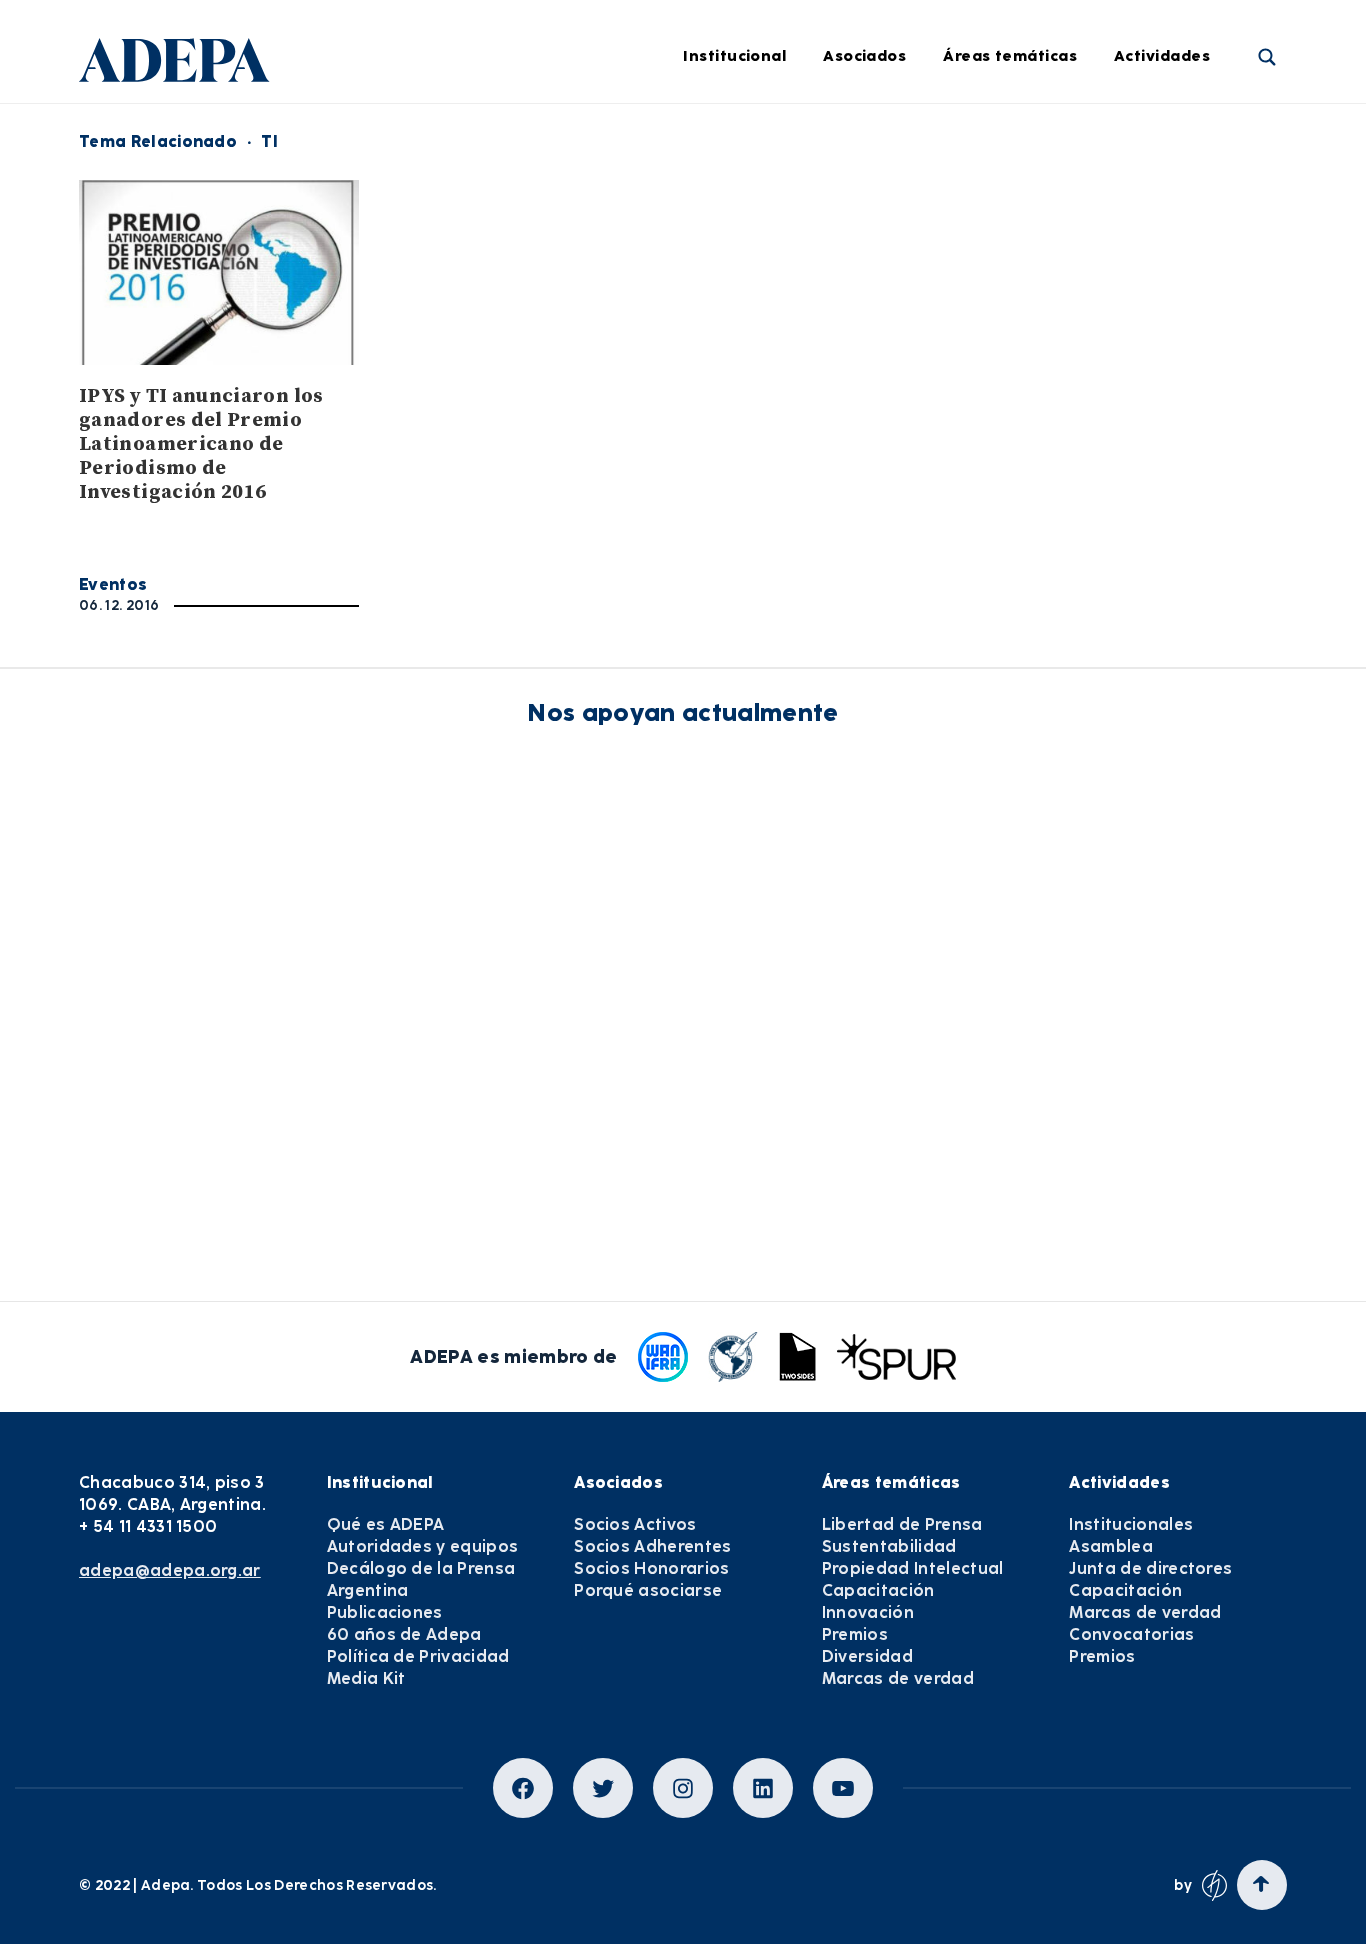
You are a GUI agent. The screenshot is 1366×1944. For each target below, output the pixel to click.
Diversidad (1014, 467)
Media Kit (366, 1678)
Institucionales (1131, 1524)
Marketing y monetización (765, 302)
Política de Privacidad (418, 1656)
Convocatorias (1131, 1634)
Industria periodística (748, 247)
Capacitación (1024, 302)
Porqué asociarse (648, 1590)
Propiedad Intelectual (1055, 247)
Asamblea (1111, 1546)
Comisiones (450, 302)
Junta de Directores (480, 192)
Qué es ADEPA (386, 1524)
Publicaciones (385, 1612)
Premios (855, 1634)
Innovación (1014, 357)
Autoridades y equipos (423, 1546)
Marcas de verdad (1041, 522)
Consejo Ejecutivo (473, 247)
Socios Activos (635, 1524)
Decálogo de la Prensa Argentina (421, 1579)
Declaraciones (720, 137)
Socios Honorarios (651, 1568)
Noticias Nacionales (741, 357)
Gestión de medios (737, 192)
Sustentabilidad (1034, 192)
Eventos (113, 584)
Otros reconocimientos (752, 577)
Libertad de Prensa (1045, 137)
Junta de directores (1150, 1568)
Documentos (714, 467)
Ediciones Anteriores (744, 412)
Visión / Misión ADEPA (487, 137)
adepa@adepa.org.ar (170, 1570)
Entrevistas (709, 522)
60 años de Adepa (404, 1634)
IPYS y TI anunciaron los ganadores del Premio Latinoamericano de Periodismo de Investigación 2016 (201, 444)
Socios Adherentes (652, 1546)
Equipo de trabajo (474, 357)
